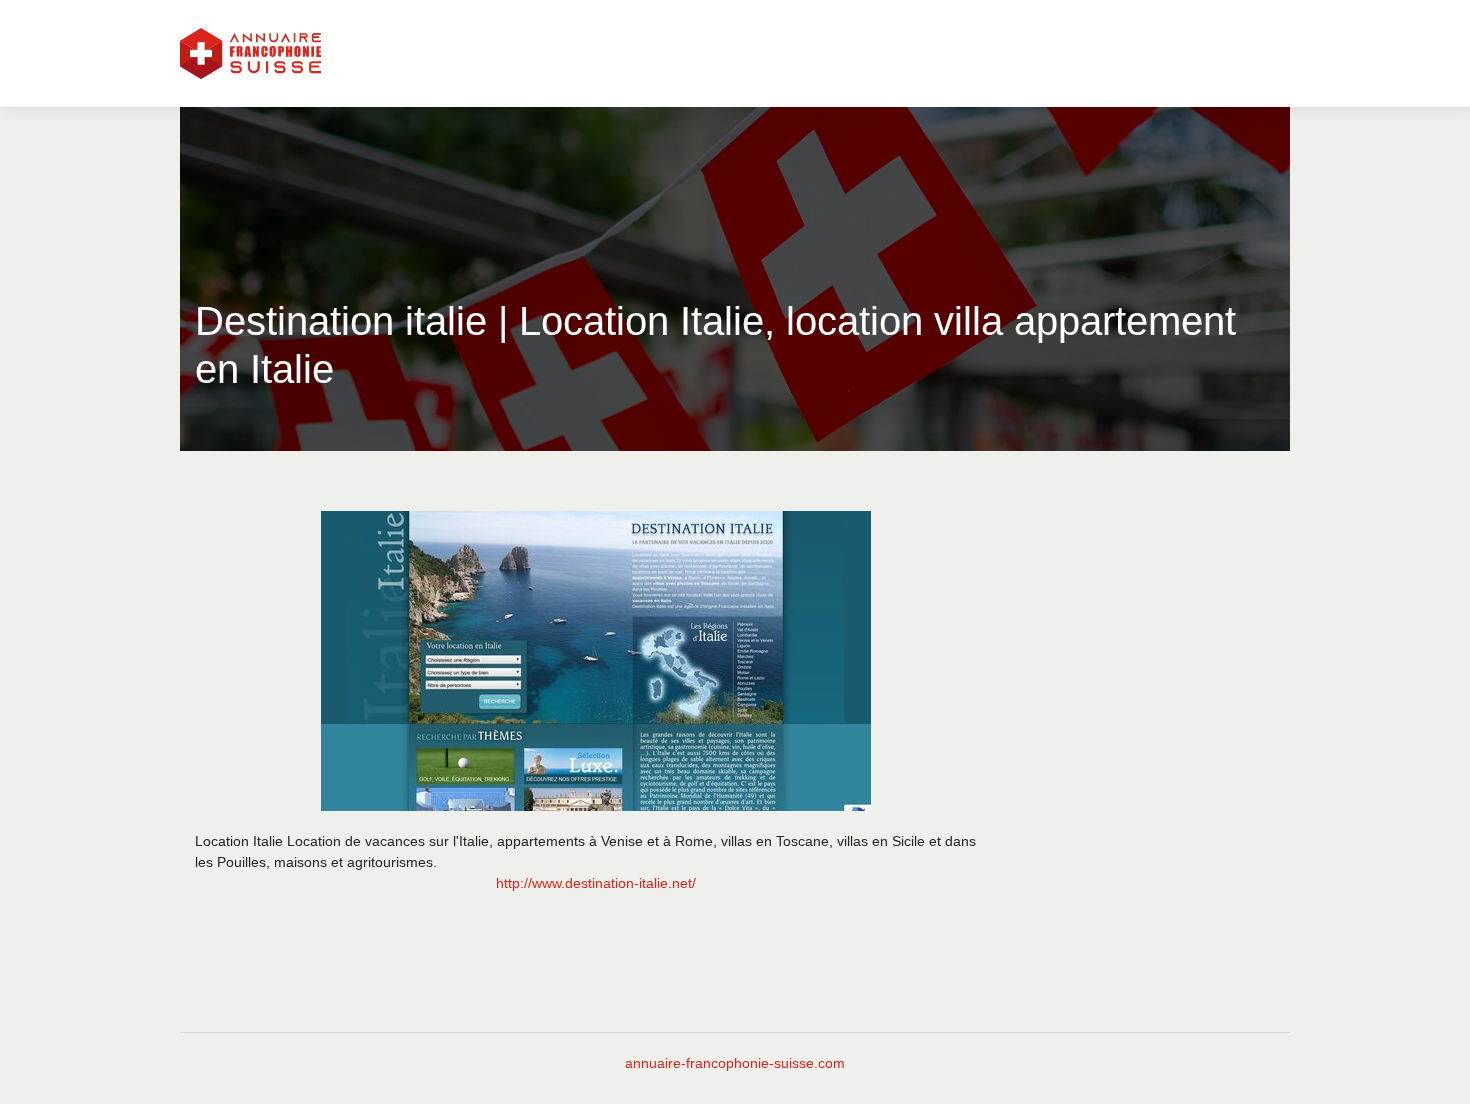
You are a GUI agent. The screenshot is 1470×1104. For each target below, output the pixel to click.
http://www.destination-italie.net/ (596, 883)
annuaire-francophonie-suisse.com (735, 1063)
